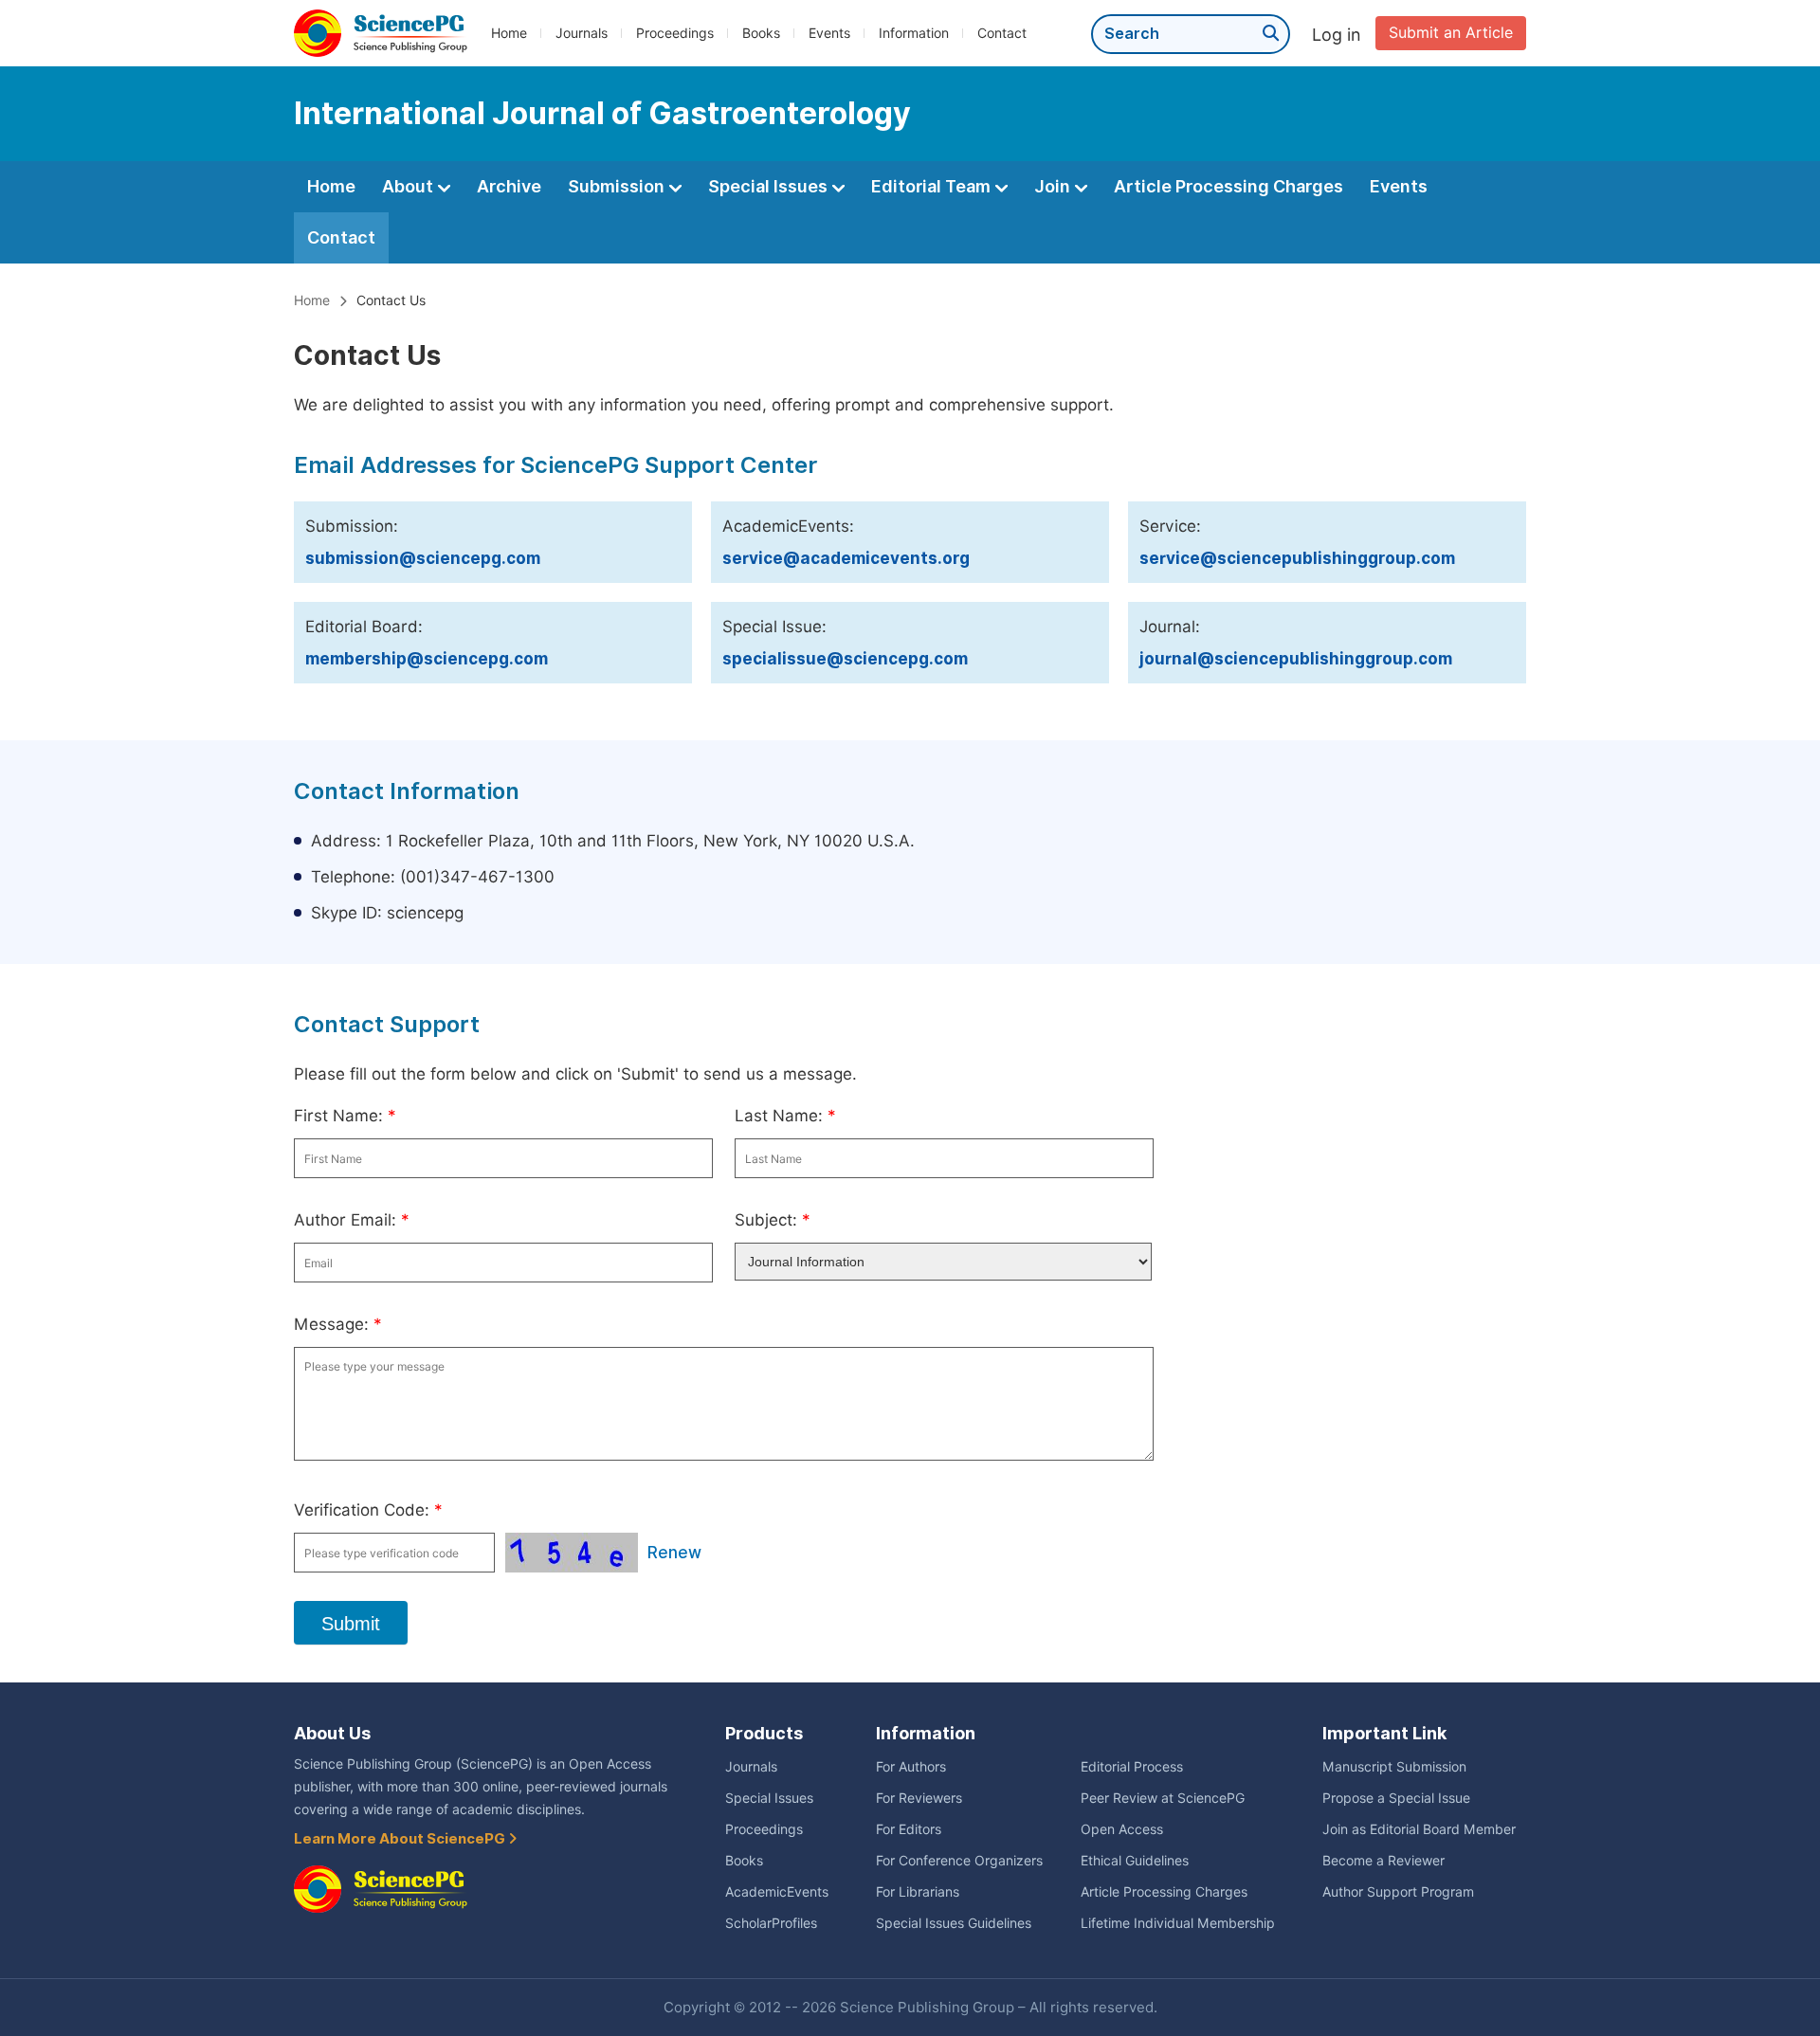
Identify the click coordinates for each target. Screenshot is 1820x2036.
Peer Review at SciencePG (1163, 1798)
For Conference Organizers (959, 1861)
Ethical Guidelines (1135, 1861)
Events (829, 33)
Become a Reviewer (1383, 1861)
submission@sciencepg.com (423, 558)
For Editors (909, 1829)
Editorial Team (933, 186)
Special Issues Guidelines (954, 1923)
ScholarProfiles (771, 1923)
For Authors (911, 1767)
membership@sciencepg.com (427, 659)
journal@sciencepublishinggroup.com (1296, 659)
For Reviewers (919, 1798)
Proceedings (675, 33)
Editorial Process (1132, 1767)
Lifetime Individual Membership (1178, 1923)
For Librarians (918, 1892)
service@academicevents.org (846, 558)
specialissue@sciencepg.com (845, 659)
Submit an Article (1451, 33)
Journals (582, 33)
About (409, 186)
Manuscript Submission (1394, 1767)
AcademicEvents (777, 1892)
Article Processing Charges (1228, 186)
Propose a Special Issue (1396, 1798)
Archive (509, 186)
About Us (332, 1733)
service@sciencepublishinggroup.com (1297, 558)
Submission (618, 186)
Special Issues (770, 186)
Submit (351, 1624)
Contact (1002, 33)
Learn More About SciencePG (401, 1839)
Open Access (1122, 1829)
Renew (674, 1553)
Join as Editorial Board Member (1419, 1829)
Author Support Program (1398, 1892)
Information (914, 33)
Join (1054, 186)
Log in (1337, 35)
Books (761, 33)
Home (509, 33)
